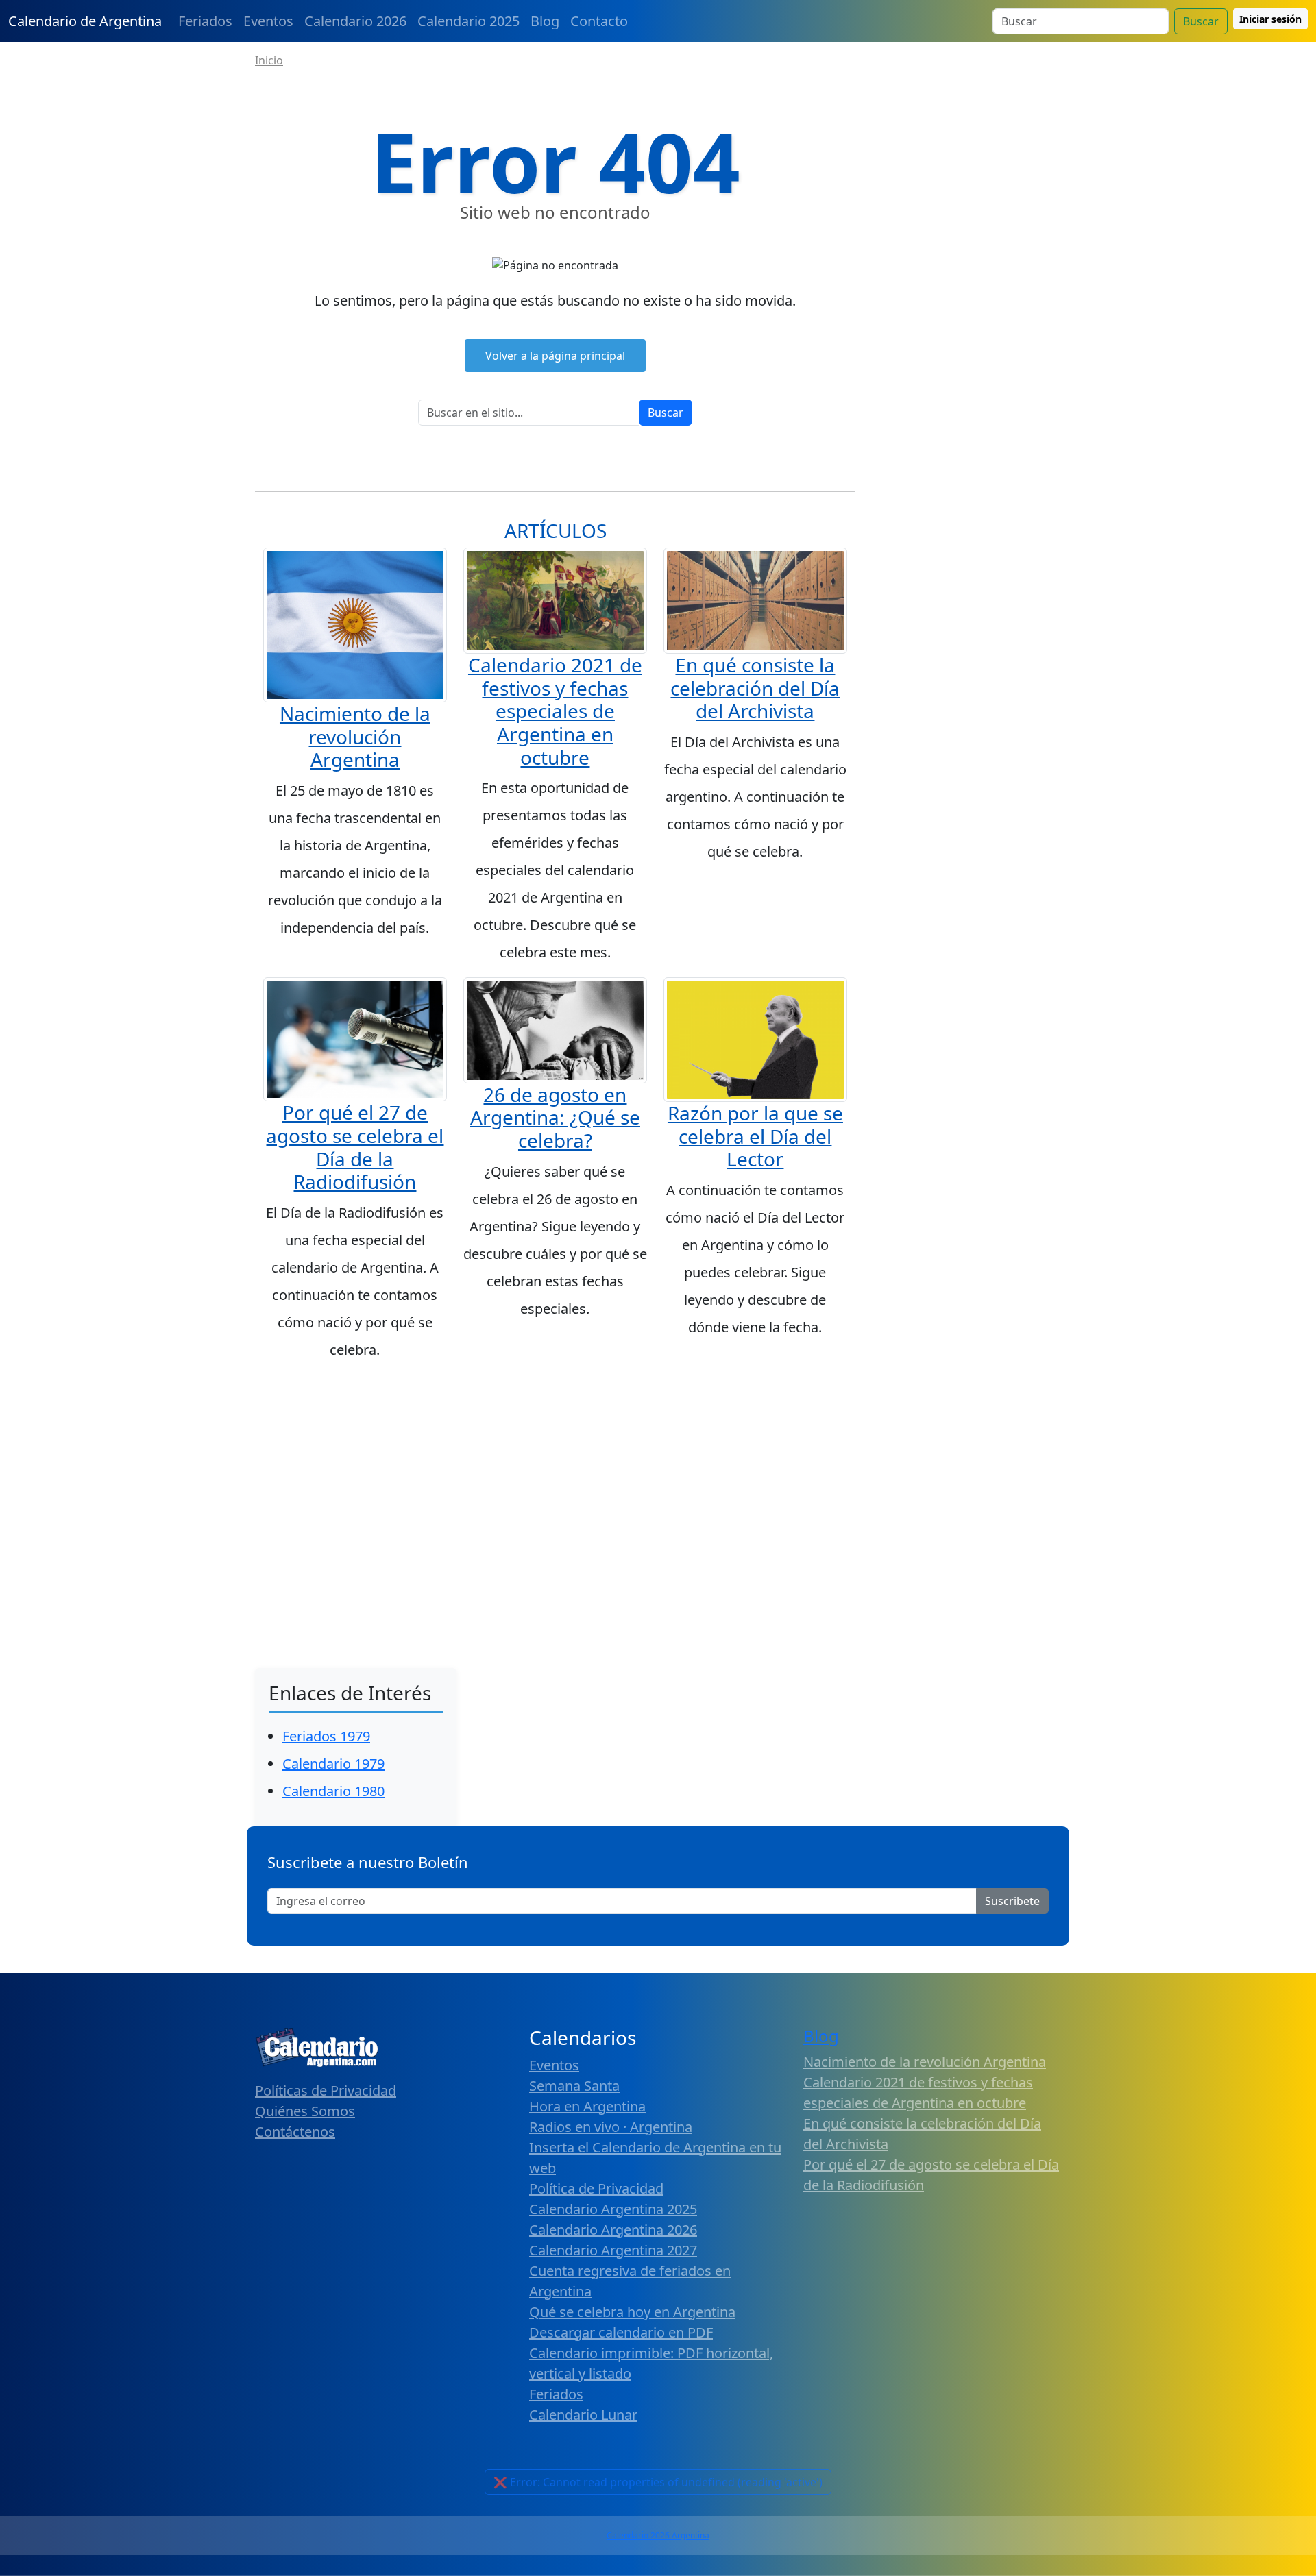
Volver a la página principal (555, 356)
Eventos (268, 21)
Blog (545, 21)
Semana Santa (574, 2086)
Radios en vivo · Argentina (611, 2127)
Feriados (205, 21)
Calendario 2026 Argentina (658, 2535)
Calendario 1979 (333, 1764)
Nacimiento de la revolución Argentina (355, 736)
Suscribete (1012, 1901)
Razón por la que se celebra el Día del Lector (755, 1136)
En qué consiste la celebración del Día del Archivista (755, 688)
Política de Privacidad (596, 2188)
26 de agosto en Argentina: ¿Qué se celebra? (555, 1117)
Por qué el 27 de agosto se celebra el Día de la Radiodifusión (355, 1147)
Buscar (1201, 21)
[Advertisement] (658, 1477)
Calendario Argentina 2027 (613, 2250)
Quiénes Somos (305, 2111)
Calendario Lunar (583, 2415)
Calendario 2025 (468, 21)
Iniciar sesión (1270, 19)
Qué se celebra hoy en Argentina (632, 2312)
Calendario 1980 (333, 1791)
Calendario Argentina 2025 (613, 2209)
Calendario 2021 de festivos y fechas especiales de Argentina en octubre (555, 711)
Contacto (599, 21)
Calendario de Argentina (85, 21)
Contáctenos (295, 2132)
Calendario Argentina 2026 (613, 2230)
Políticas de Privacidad (326, 2090)
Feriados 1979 (326, 1736)
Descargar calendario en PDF (621, 2332)
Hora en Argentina (587, 2106)
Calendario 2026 (355, 21)
